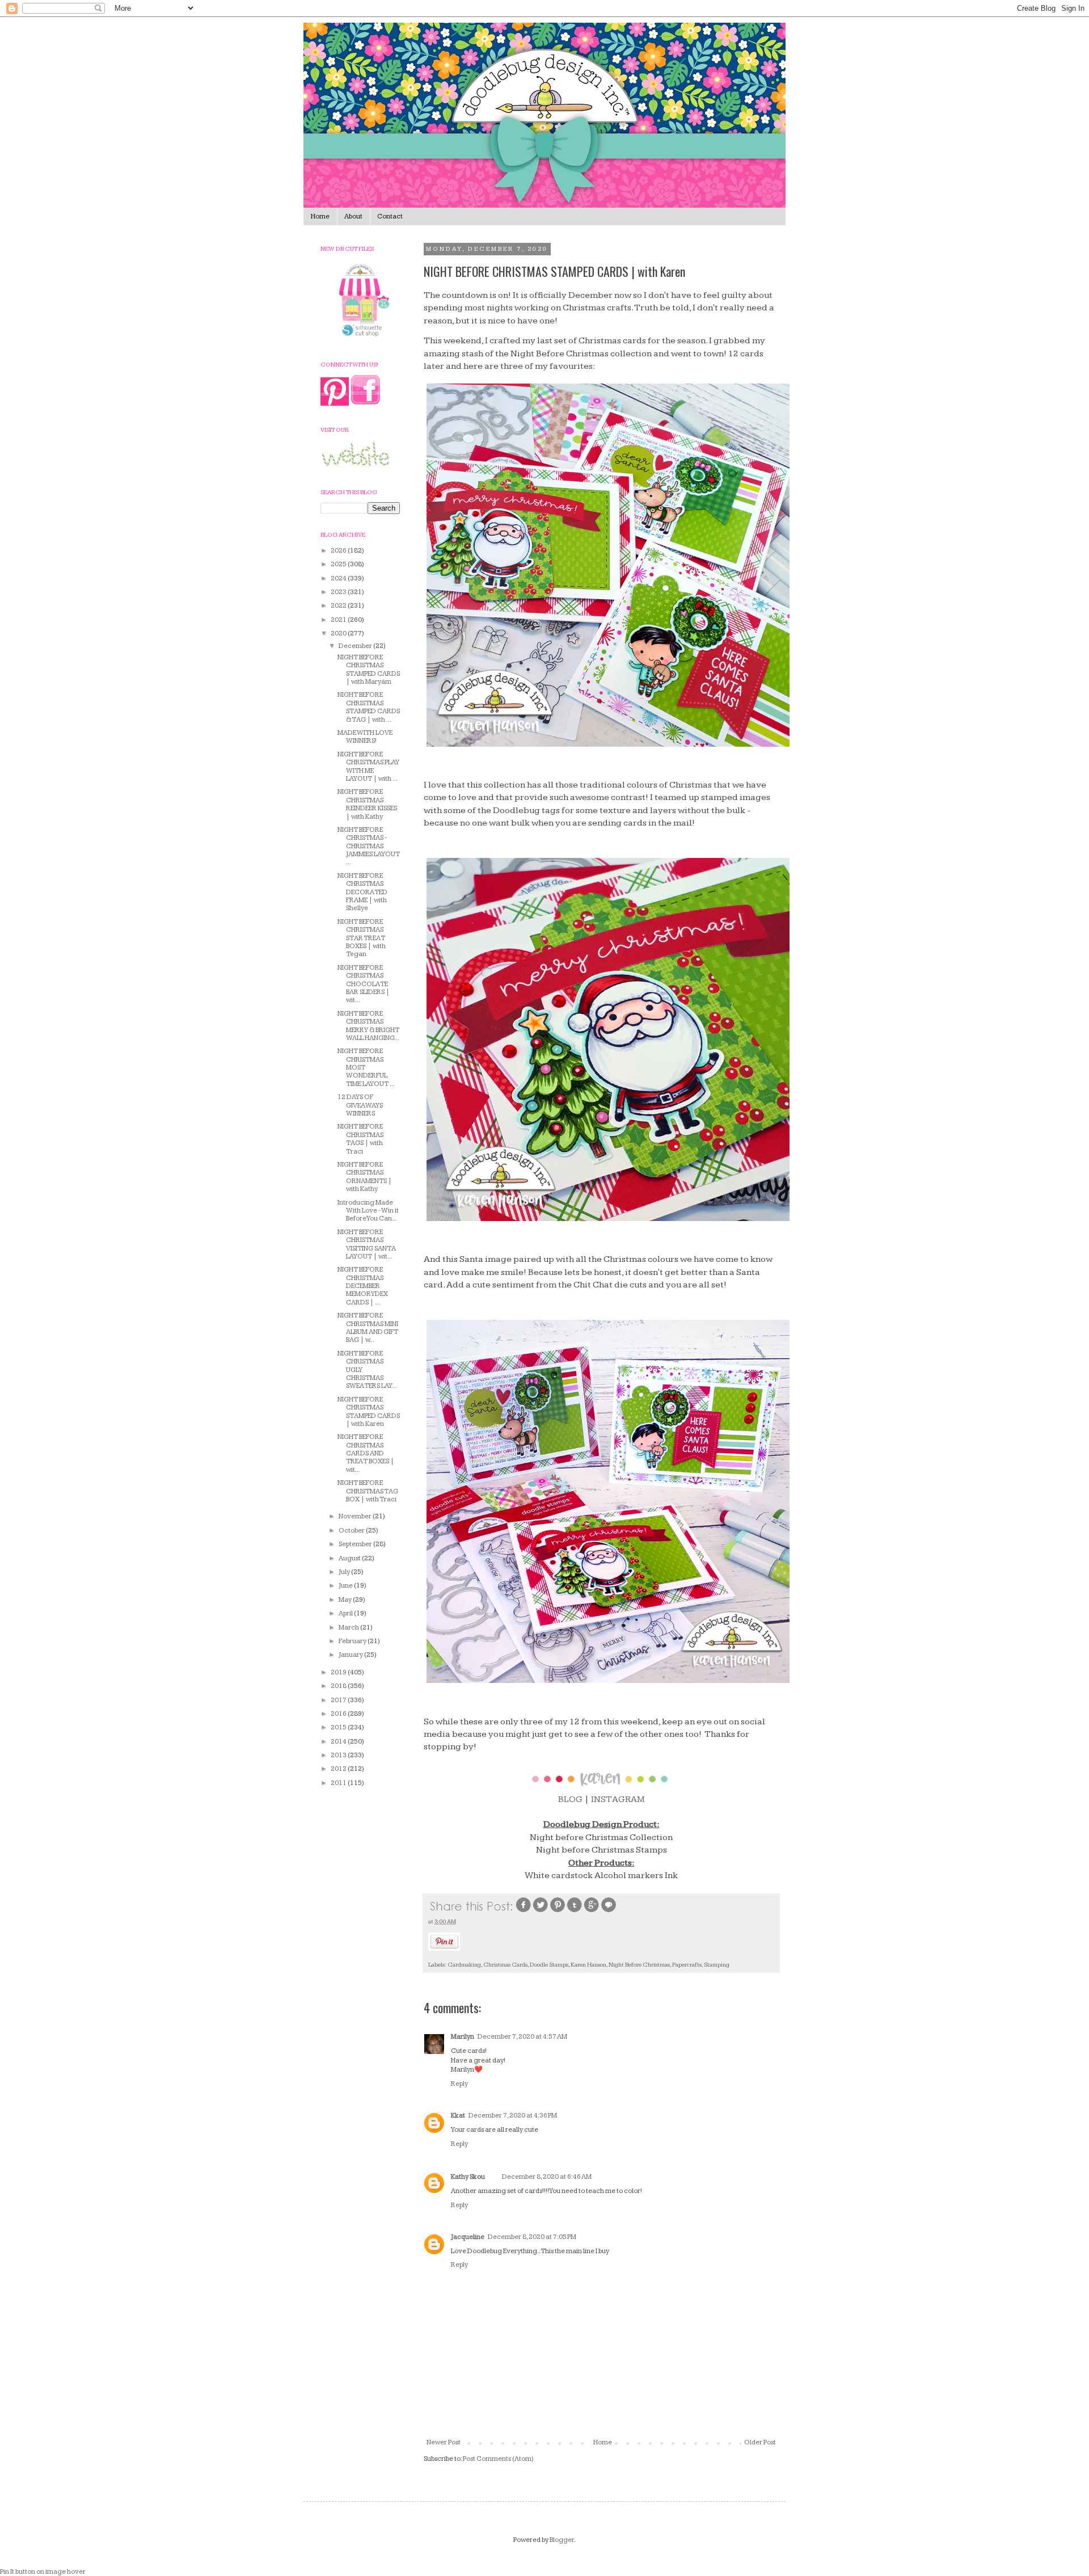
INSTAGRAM (618, 1800)
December (356, 646)
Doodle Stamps (549, 1965)
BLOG (570, 1800)
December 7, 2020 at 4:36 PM (513, 2116)
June (346, 1586)
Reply (459, 2084)
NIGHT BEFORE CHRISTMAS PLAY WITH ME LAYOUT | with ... (368, 767)
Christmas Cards (505, 1965)
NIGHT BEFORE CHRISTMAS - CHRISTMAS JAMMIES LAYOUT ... (369, 846)
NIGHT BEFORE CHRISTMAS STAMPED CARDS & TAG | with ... (369, 707)
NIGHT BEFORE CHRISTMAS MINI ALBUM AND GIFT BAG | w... (368, 1328)
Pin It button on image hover (43, 2572)
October (352, 1531)
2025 (339, 564)
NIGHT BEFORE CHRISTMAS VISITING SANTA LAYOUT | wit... (367, 1244)
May (346, 1600)
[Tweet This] (541, 1911)
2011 (339, 1783)
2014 (339, 1742)
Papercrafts (687, 1965)
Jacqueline (468, 2237)
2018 (339, 1686)
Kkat (458, 2116)
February (353, 1641)
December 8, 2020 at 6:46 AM (547, 2177)
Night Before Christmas (639, 1965)
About (353, 216)
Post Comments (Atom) (498, 2459)
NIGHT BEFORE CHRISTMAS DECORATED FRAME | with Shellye (362, 892)
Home (320, 216)
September (356, 1544)
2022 (339, 606)
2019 (339, 1672)
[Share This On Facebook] (524, 1911)
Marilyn (463, 2037)
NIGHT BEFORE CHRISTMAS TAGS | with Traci (360, 1139)
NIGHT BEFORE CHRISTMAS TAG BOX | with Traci (368, 1491)
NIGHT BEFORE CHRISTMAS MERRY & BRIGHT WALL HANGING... (368, 1026)
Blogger (562, 2540)
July (345, 1572)
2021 (339, 620)
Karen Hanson (588, 1965)
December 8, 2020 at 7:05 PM (532, 2237)
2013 (339, 1755)
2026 (339, 551)
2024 (339, 578)
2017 (339, 1700)
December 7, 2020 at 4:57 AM (522, 2037)
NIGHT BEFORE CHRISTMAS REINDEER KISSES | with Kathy (367, 804)
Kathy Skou (468, 2177)
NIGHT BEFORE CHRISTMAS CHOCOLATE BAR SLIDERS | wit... (364, 984)
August (350, 1558)
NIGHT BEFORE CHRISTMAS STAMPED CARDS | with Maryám (369, 670)
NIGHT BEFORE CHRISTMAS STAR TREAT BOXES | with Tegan (362, 938)
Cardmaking (464, 1965)
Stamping (717, 1965)
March (349, 1628)
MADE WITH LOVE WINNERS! (365, 737)
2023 (339, 592)
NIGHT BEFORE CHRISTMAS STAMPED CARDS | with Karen (369, 1412)
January (351, 1655)
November (356, 1516)
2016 (339, 1714)
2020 (339, 634)
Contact (390, 216)
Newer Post (444, 2442)
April (346, 1613)
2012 (339, 1769)
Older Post (760, 2442)
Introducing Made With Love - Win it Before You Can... (368, 1211)
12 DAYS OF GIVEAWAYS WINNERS (360, 1105)
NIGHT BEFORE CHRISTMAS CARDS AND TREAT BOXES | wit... (366, 1453)
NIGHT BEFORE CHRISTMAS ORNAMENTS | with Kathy (365, 1177)
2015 (339, 1727)
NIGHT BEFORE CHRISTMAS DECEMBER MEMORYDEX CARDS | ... (363, 1286)
